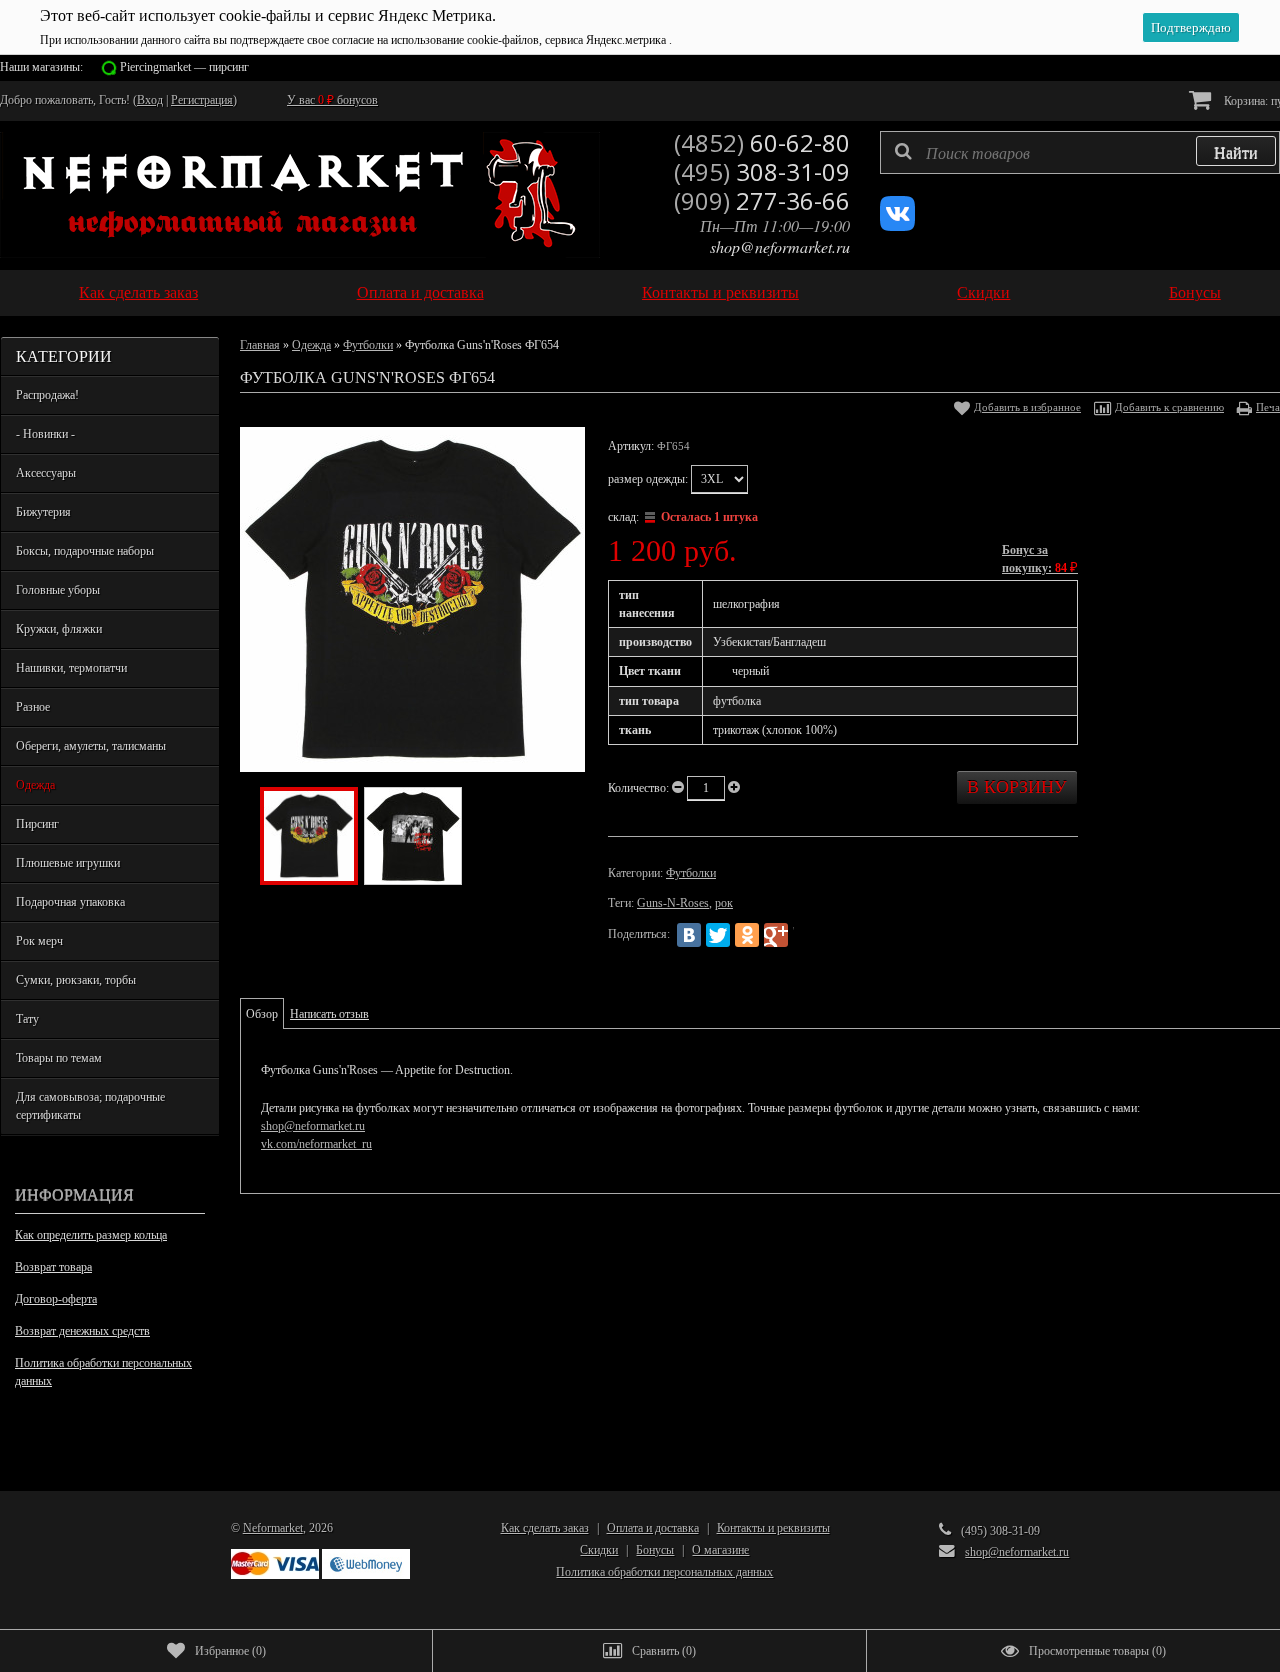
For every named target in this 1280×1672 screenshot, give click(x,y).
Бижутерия (43, 512)
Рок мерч (39, 941)
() (230, 1651)
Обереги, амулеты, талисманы (91, 746)
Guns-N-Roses (673, 903)
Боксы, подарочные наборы (85, 551)
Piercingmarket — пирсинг (184, 67)
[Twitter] (718, 935)
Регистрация (202, 100)
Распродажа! (47, 395)
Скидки (983, 292)
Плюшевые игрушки (68, 863)
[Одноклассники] (747, 935)
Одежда (35, 785)
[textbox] (1080, 152)
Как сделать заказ (138, 292)
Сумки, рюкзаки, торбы (76, 980)
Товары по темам (59, 1058)
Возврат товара (53, 1267)
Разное (33, 707)
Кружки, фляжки (59, 629)
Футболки (368, 345)
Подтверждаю (1191, 27)
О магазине (720, 1550)
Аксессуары (46, 473)
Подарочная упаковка (70, 902)
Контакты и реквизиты (720, 292)
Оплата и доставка (420, 292)
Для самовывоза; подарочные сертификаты (90, 1106)
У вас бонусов (332, 100)
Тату (27, 1019)
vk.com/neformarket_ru (316, 1144)
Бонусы (1195, 292)
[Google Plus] (776, 935)
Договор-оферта (56, 1299)
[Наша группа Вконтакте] (897, 227)
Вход (150, 100)
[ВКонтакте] (689, 935)
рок (724, 903)
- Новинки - (45, 434)
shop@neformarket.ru (780, 246)
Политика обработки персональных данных (103, 1372)
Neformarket (273, 1528)
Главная (260, 345)
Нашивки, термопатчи (71, 668)
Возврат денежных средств (82, 1331)
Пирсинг (37, 824)
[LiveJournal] (805, 935)
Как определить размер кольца (91, 1235)
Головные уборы (58, 590)
